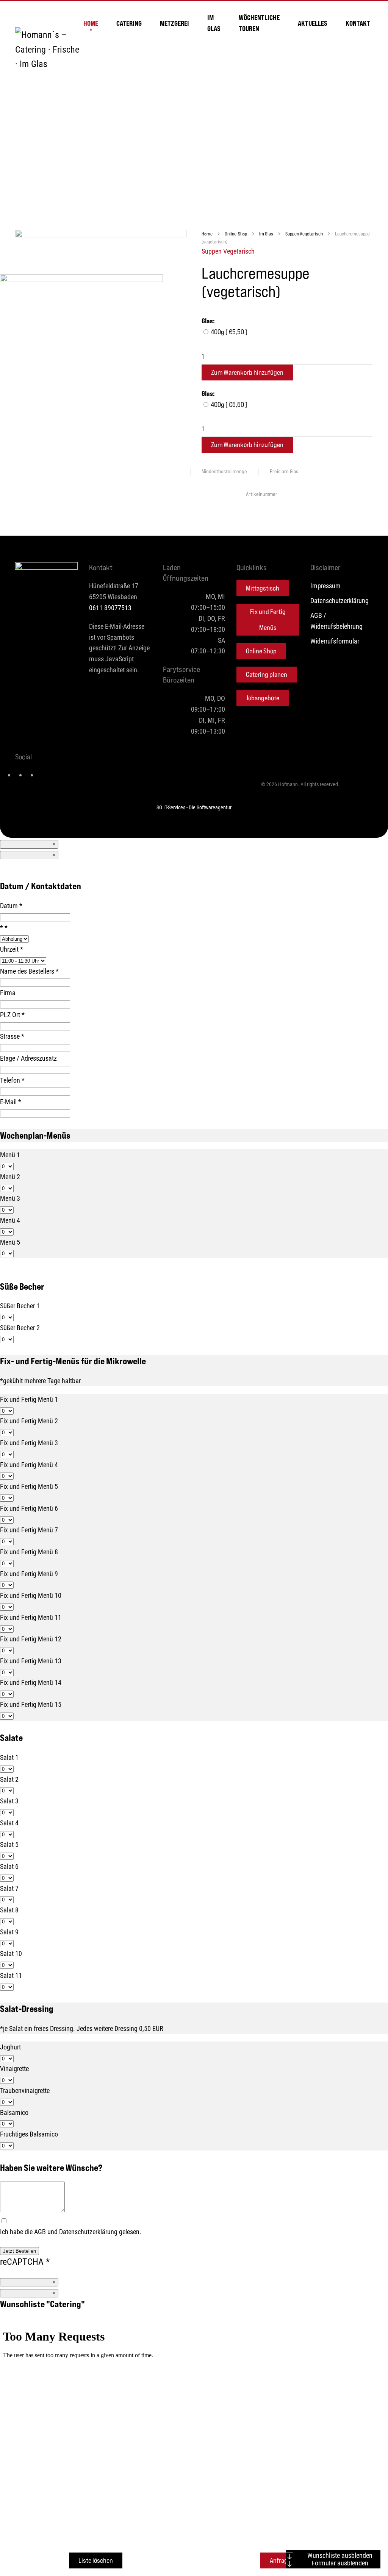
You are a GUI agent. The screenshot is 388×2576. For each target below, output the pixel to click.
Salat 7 (9, 1888)
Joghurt (10, 2047)
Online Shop (261, 651)
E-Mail (11, 1102)
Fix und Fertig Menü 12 (31, 1639)
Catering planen (267, 674)
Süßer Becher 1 (20, 1306)
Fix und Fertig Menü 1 (29, 1399)
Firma (8, 993)
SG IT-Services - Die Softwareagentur (194, 807)
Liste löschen (96, 2560)
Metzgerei (174, 23)
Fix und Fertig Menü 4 (29, 1465)
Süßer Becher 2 (20, 1328)
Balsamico (14, 2112)
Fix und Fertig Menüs (268, 619)
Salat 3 (9, 1801)
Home (91, 23)
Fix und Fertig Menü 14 (31, 1682)
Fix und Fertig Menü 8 (29, 1552)
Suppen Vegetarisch (228, 251)
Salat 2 (9, 1779)
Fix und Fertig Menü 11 (31, 1617)
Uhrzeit (12, 949)
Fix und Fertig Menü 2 (29, 1421)
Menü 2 (10, 1177)
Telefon (12, 1080)
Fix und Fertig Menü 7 (29, 1530)
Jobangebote (263, 698)
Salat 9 (9, 1932)
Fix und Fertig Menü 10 (31, 1595)
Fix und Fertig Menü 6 (29, 1508)
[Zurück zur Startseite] (49, 49)
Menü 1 (10, 1155)
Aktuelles (313, 23)
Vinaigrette (14, 2068)
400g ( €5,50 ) (229, 332)
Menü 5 (10, 1242)
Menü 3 (10, 1198)
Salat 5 (9, 1844)
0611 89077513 (110, 608)
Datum (11, 905)
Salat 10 (11, 1953)
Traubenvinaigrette (25, 2090)
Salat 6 (9, 1866)
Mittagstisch (263, 588)
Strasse (12, 1036)
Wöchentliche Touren (259, 23)
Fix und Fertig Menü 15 (31, 1704)
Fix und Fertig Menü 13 (31, 1661)
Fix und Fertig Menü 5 (29, 1486)
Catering (129, 23)
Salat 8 (9, 1910)
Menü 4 (10, 1220)
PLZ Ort (12, 1015)
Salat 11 (11, 1975)
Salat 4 (9, 1823)
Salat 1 (9, 1757)
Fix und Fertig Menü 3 (29, 1443)
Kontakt (358, 23)
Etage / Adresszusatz (28, 1058)
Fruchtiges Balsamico (29, 2134)
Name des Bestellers (29, 971)
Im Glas (214, 23)
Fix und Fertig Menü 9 (29, 1574)
